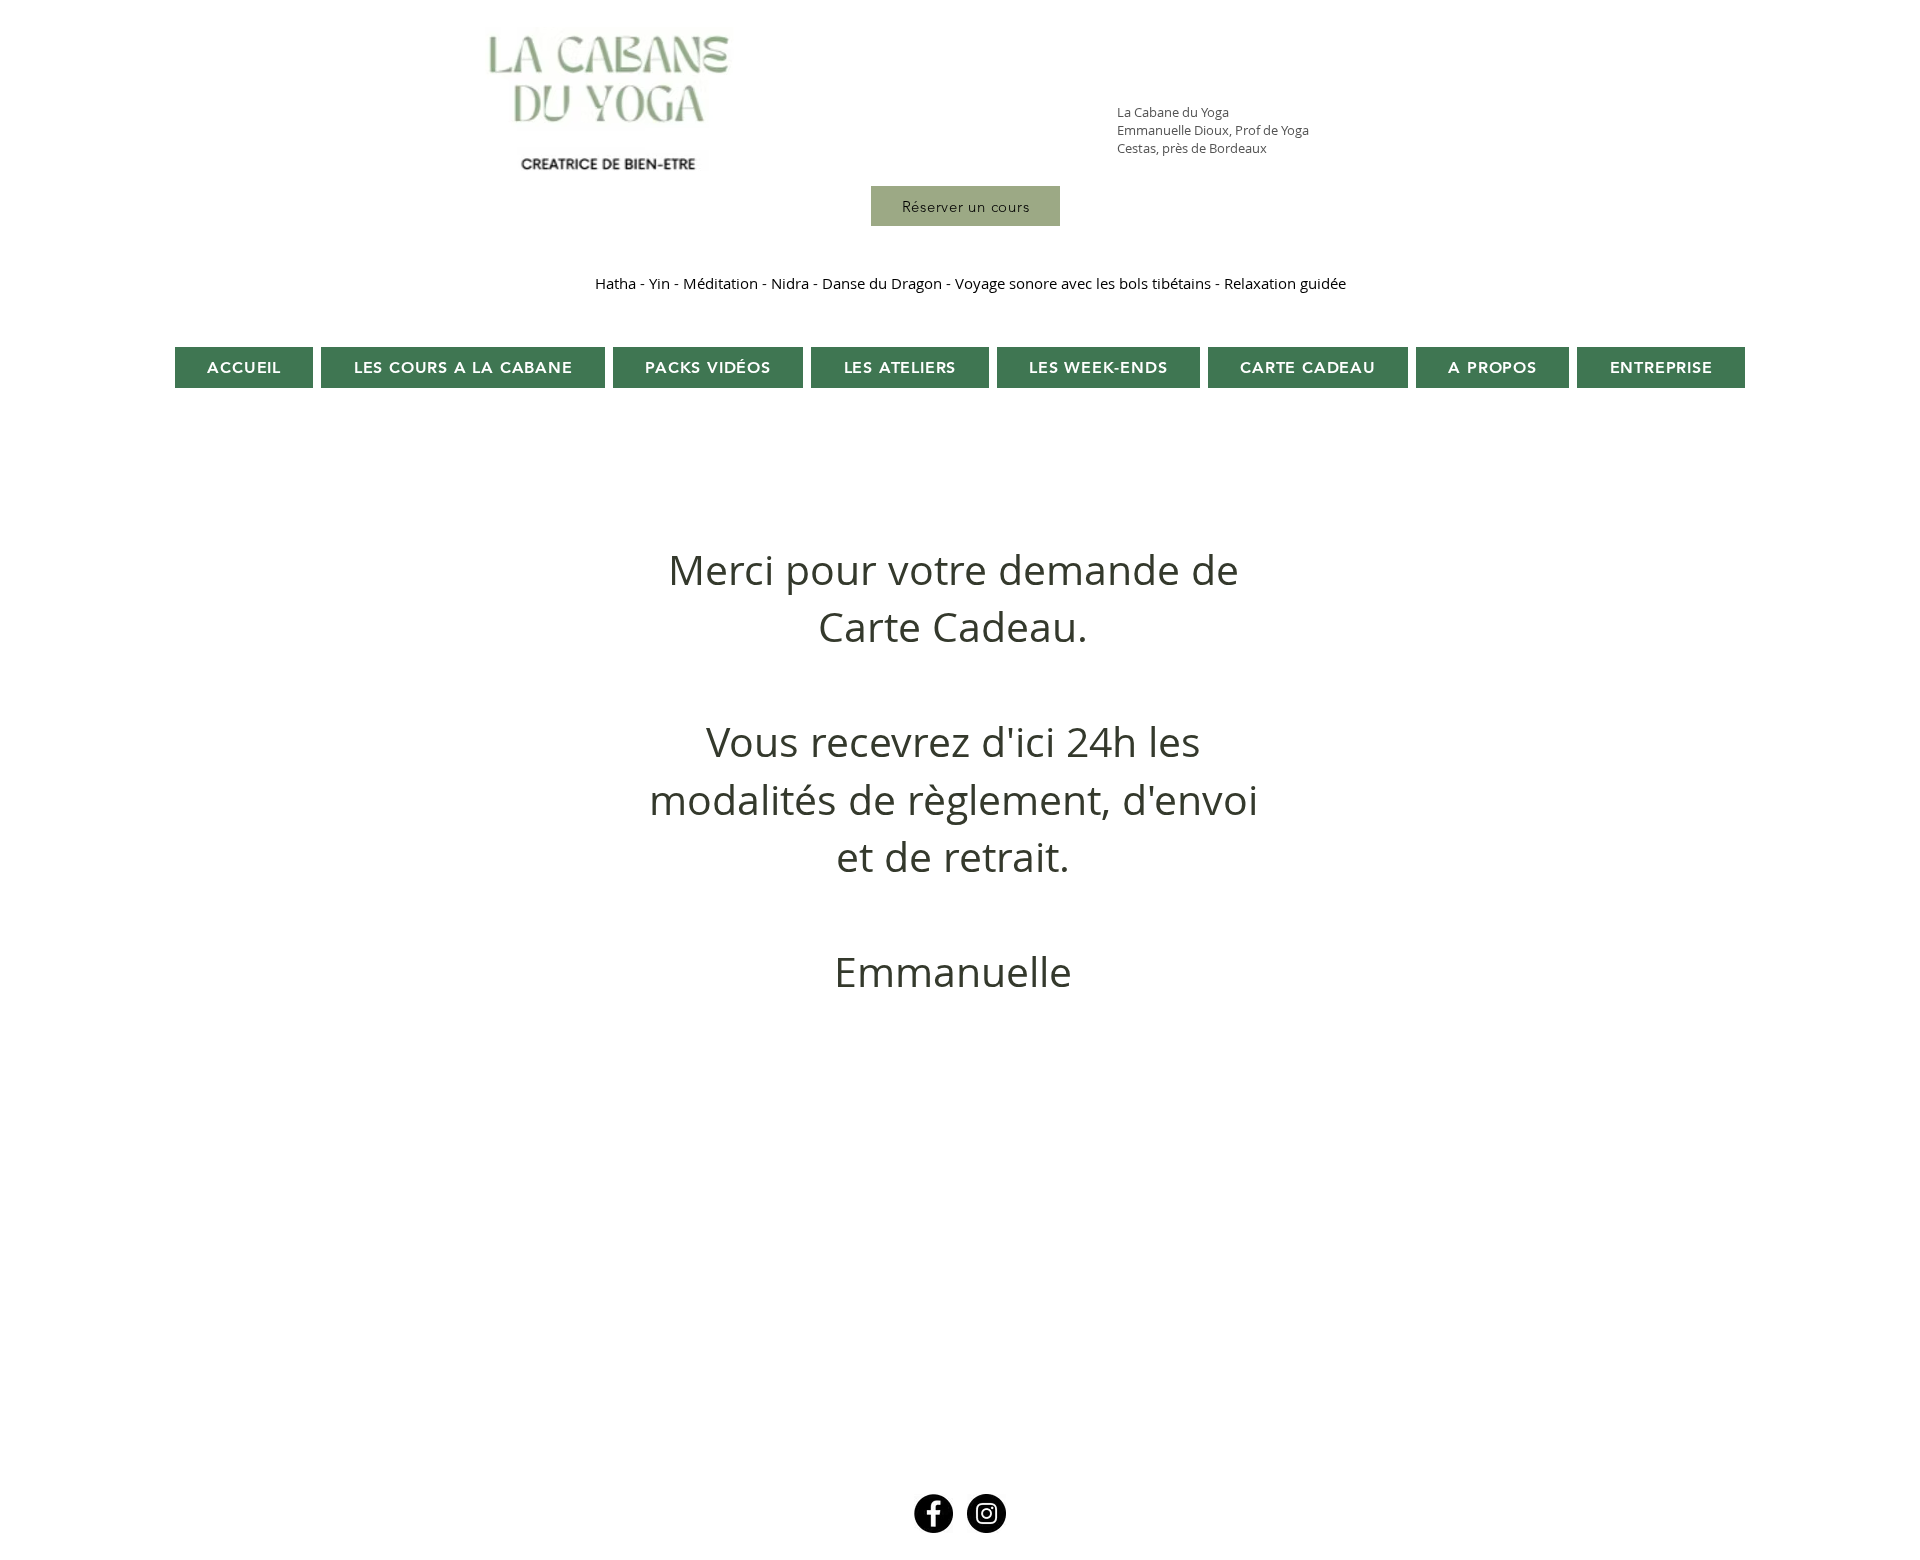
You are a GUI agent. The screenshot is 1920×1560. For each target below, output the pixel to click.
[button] (1492, 367)
